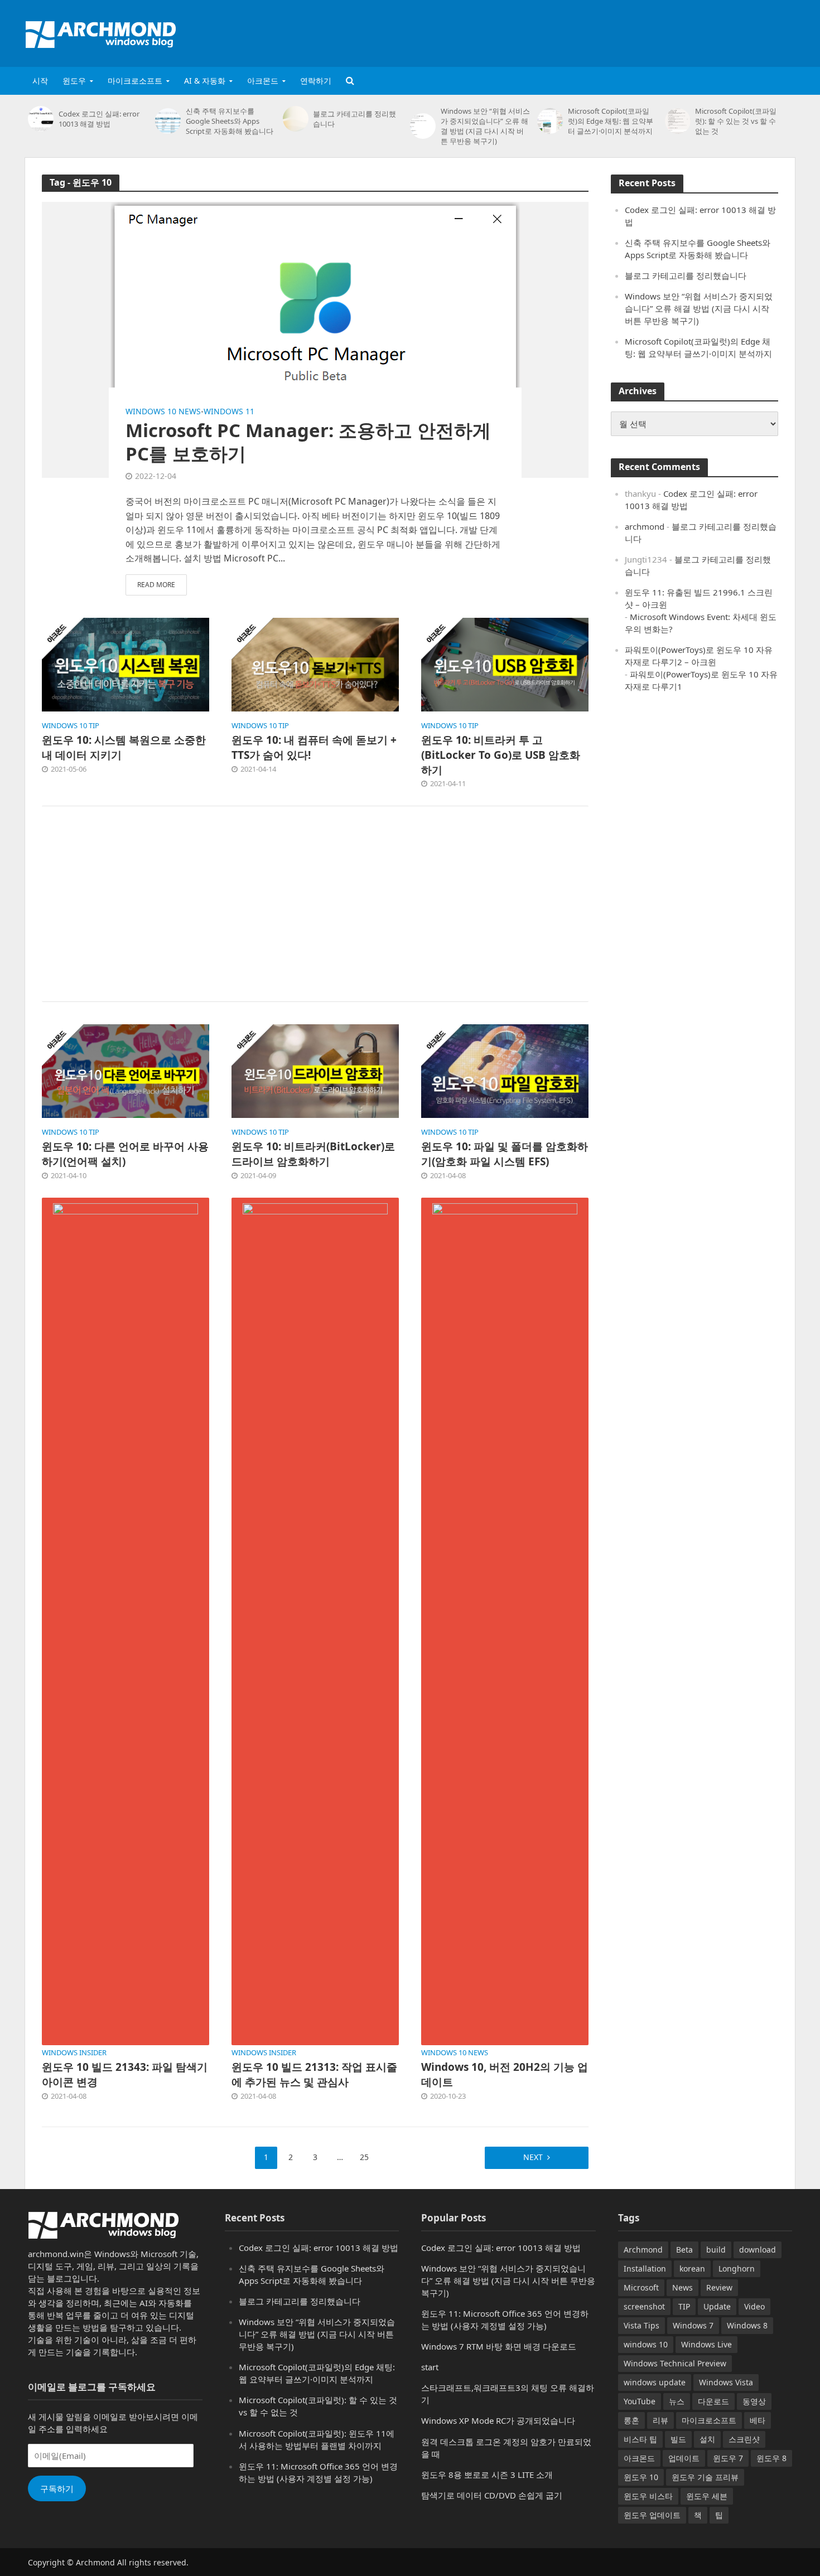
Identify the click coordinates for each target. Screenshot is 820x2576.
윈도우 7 (728, 2458)
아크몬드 (263, 81)
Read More (156, 585)
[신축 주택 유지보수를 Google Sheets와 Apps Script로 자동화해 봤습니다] (168, 121)
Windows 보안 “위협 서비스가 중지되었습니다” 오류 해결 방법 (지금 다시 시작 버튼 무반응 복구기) (485, 126)
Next (533, 2157)
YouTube (640, 2401)
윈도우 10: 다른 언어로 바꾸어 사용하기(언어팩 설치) (125, 1154)
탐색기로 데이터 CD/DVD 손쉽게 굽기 (492, 2495)
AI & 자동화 (205, 81)
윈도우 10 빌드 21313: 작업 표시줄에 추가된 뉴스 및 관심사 (314, 2074)
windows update (655, 2382)
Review (719, 2287)
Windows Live (706, 2344)
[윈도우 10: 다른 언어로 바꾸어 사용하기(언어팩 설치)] (126, 1071)
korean (692, 2268)
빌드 (678, 2439)
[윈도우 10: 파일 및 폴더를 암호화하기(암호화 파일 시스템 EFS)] (505, 1071)
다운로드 (713, 2401)
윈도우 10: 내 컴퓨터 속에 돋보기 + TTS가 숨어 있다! (314, 747)
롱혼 (631, 2420)
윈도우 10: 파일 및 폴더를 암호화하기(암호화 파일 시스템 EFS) (505, 1154)
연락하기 (316, 81)
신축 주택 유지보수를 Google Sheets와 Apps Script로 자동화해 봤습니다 (230, 121)
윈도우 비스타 (648, 2496)
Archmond (643, 2250)
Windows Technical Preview (675, 2363)
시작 (40, 81)
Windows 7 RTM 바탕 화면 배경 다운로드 (499, 2346)
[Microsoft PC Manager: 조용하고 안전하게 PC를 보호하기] (315, 339)
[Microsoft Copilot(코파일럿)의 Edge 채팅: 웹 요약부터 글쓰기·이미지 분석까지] (550, 121)
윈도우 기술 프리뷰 (705, 2477)
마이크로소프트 (135, 81)
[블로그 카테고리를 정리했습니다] (295, 119)
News (682, 2287)
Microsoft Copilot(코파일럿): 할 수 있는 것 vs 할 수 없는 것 (736, 121)
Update (717, 2306)
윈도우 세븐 (707, 2496)
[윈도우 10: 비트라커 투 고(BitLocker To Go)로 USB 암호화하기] (505, 664)
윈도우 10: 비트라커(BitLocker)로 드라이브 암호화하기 (313, 1154)
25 (364, 2157)
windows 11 (229, 411)
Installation (645, 2268)
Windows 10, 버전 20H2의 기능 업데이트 (505, 2074)
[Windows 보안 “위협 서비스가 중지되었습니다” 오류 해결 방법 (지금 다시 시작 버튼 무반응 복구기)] (423, 126)
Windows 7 (693, 2325)
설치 (707, 2439)
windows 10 (646, 2344)
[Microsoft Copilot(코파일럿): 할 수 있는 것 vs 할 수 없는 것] (677, 121)
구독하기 (57, 2488)
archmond (645, 526)
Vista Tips (641, 2325)
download (758, 2250)
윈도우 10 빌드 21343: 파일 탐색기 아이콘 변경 (125, 2074)
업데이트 (684, 2458)
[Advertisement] (592, 31)
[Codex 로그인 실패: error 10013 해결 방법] (40, 119)
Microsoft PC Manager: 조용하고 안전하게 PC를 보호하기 (308, 442)
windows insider (74, 2053)
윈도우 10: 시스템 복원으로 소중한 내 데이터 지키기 (124, 747)
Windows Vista (726, 2382)
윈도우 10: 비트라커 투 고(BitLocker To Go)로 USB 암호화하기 (501, 755)
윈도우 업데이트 (652, 2515)
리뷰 (660, 2420)
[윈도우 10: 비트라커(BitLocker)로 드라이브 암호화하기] (315, 1071)
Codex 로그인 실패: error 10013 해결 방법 (99, 119)
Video (754, 2306)
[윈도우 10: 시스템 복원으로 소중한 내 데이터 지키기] (126, 664)
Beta (684, 2250)
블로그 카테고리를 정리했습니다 (354, 119)
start (430, 2367)
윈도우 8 (771, 2458)
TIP (684, 2306)
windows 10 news (163, 411)
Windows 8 (747, 2325)
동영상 (754, 2401)
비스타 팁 (640, 2439)
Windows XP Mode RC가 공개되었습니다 (498, 2420)
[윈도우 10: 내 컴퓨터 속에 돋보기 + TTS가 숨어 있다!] (315, 664)
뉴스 (677, 2401)
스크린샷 (744, 2439)
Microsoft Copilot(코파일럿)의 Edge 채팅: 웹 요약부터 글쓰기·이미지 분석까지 (611, 121)
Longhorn (737, 2268)
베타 (758, 2420)
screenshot (644, 2306)
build (716, 2250)
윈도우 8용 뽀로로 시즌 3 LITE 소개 (487, 2475)
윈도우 (74, 81)
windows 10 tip (71, 726)
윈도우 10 (641, 2477)
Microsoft (641, 2287)
